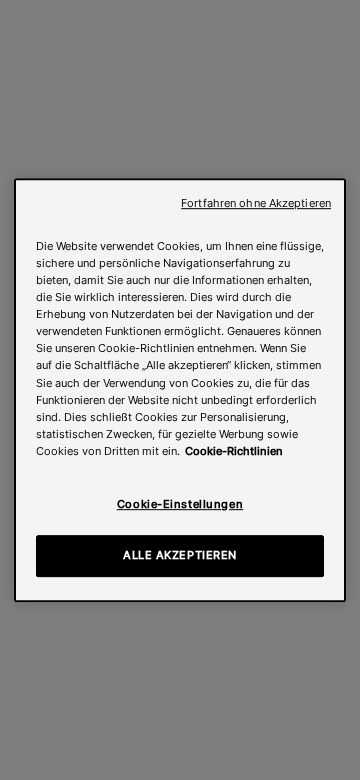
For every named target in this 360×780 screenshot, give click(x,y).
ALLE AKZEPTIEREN (180, 555)
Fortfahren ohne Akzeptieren (256, 203)
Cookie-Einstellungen (180, 504)
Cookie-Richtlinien (234, 451)
